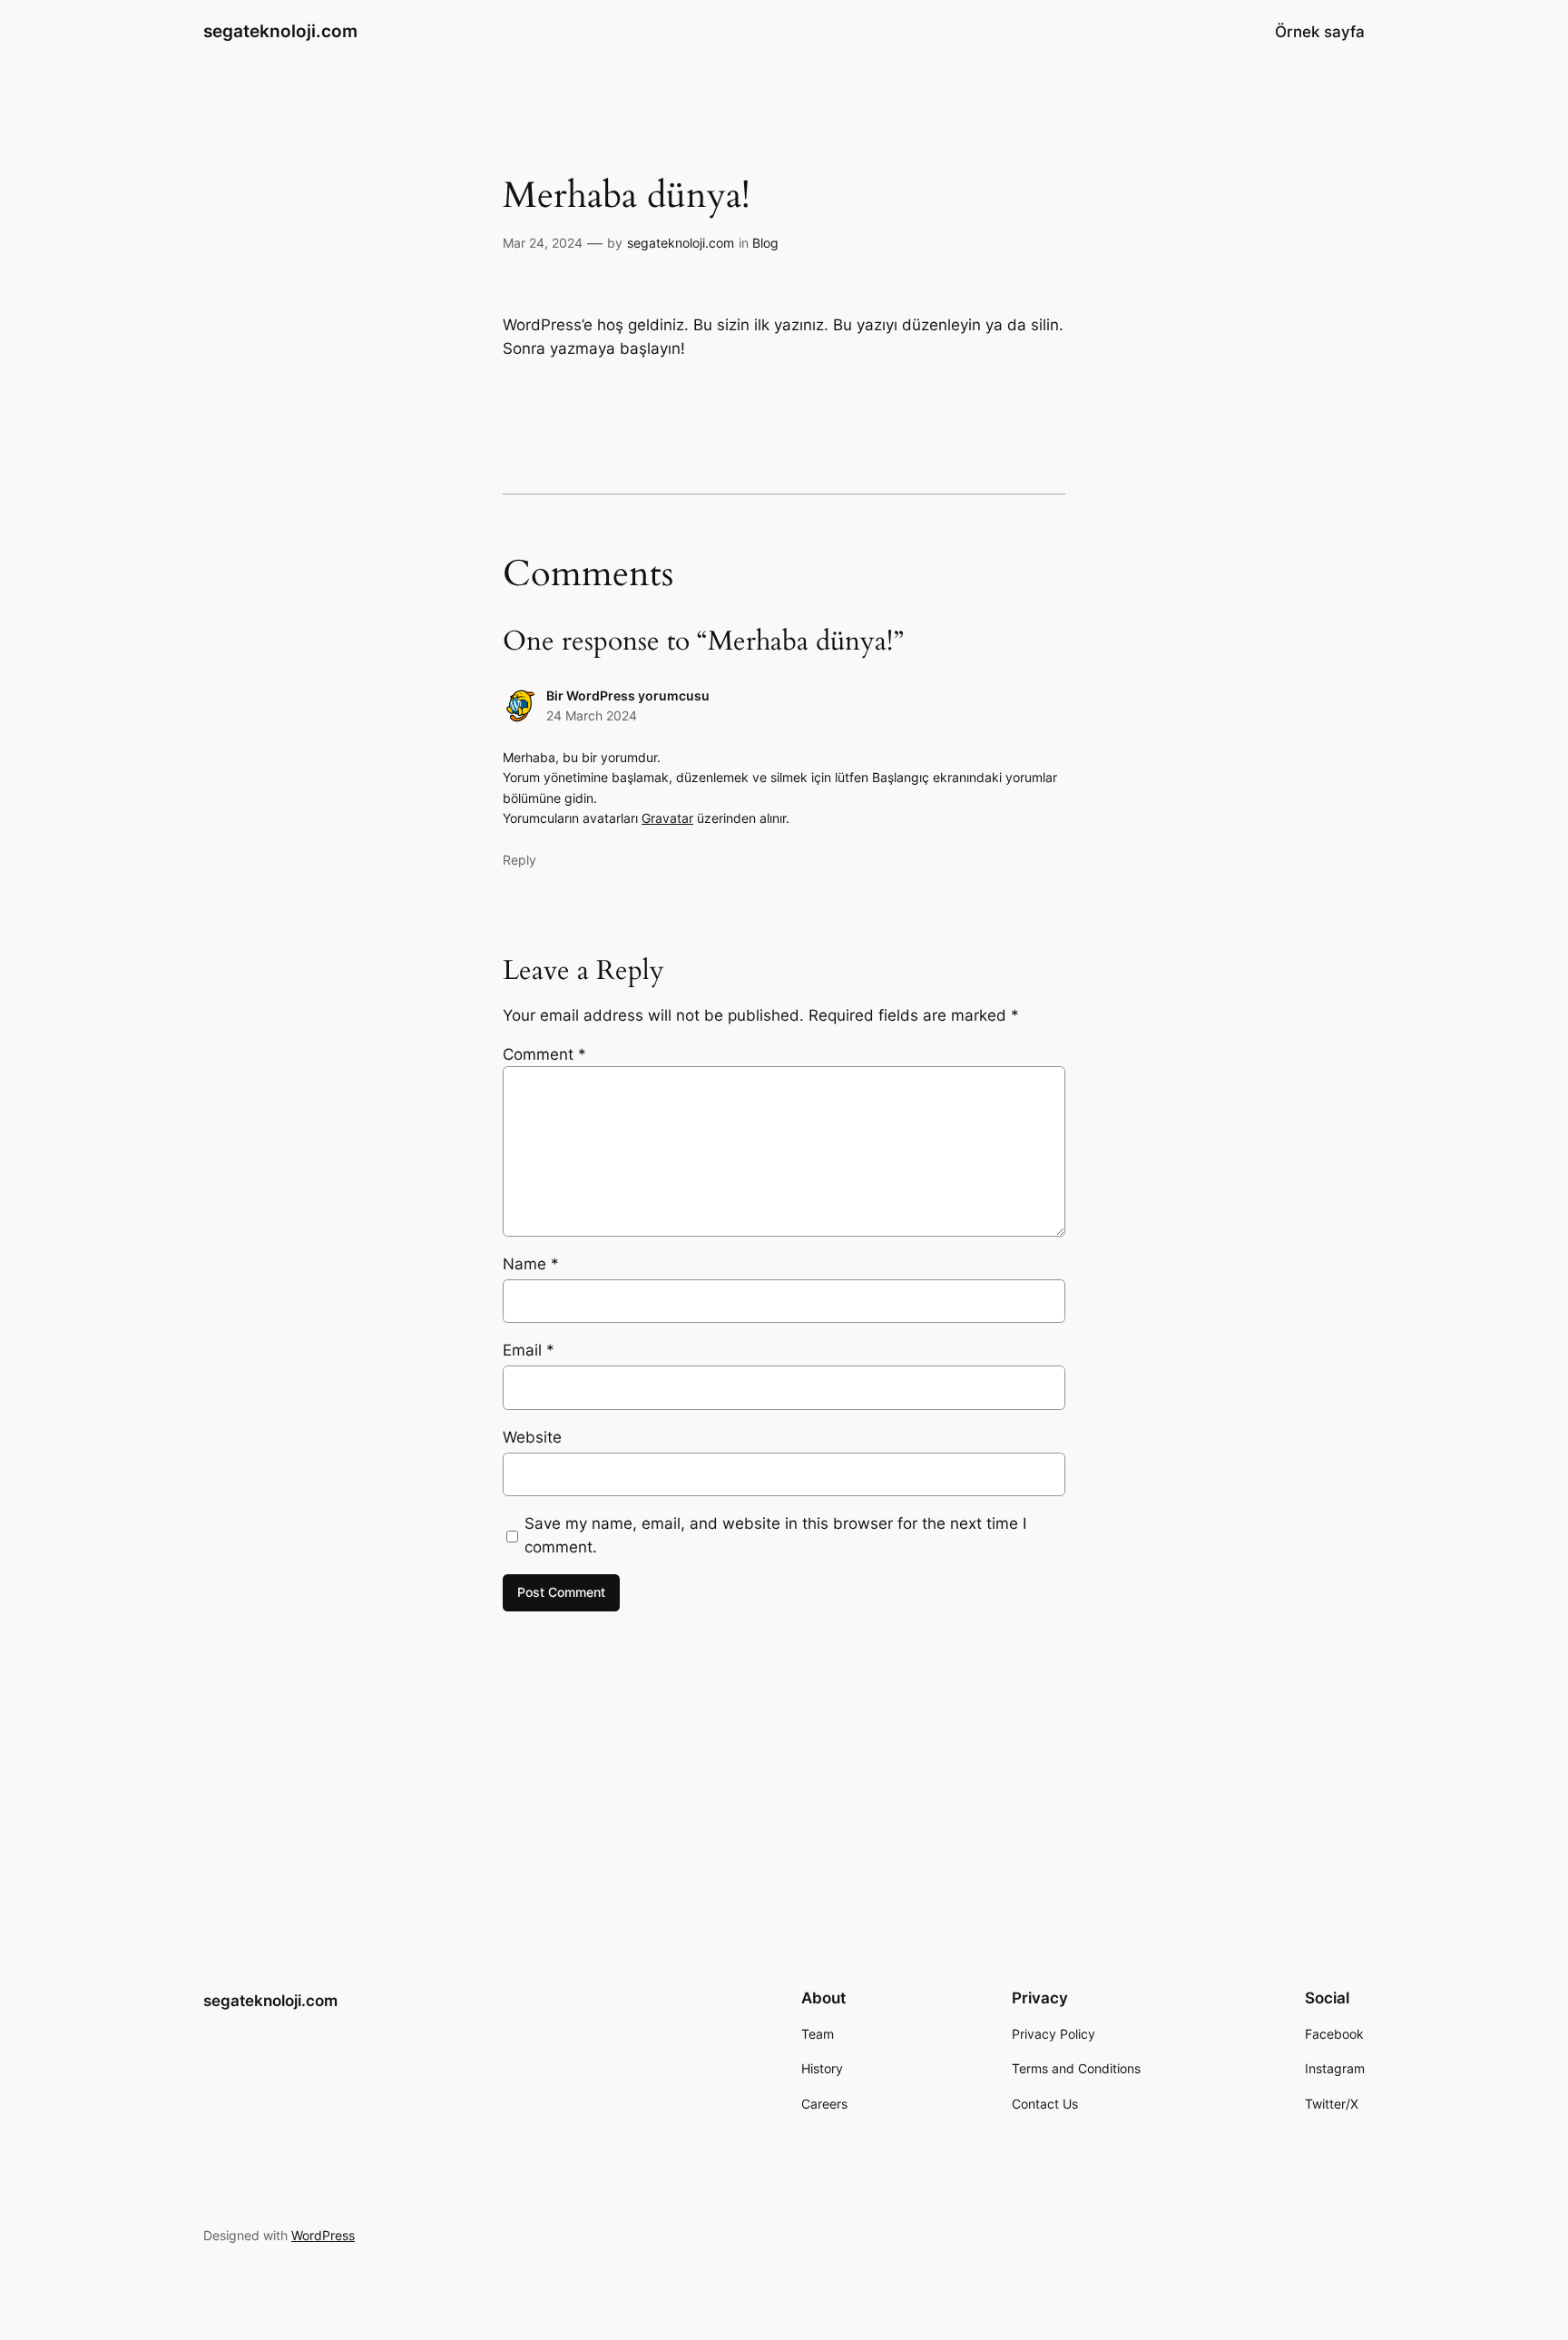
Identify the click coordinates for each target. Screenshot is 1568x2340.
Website (532, 1437)
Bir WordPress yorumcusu (628, 695)
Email (529, 1350)
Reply (519, 860)
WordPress (323, 2235)
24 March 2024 (592, 715)
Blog (765, 243)
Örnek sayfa (1320, 32)
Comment (544, 1054)
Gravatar (667, 818)
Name (531, 1264)
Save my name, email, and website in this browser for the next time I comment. (775, 1535)
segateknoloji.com (280, 31)
